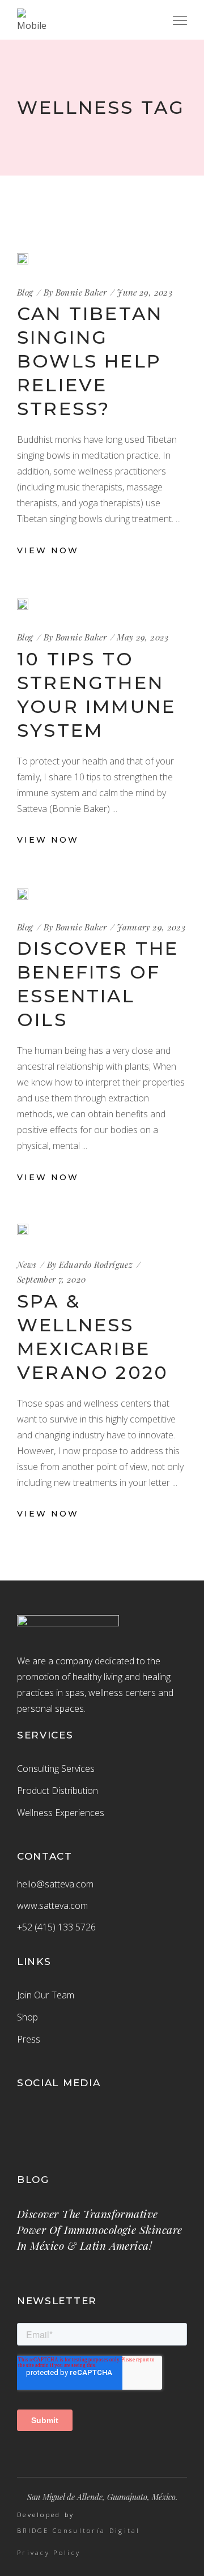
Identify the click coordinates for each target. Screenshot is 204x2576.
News (27, 1264)
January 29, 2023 (151, 927)
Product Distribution (58, 1791)
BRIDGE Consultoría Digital (79, 2531)
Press (29, 2039)
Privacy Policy (49, 2553)
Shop (27, 2017)
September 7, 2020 (51, 1279)
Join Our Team (46, 1995)
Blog (25, 292)
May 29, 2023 (143, 637)
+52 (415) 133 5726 (56, 1927)
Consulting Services (56, 1768)
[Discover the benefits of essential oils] (23, 894)
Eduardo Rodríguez (96, 1264)
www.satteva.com (52, 1906)
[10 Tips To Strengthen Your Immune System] (23, 604)
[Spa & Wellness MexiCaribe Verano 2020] (23, 1231)
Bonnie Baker (81, 292)
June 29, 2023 (144, 292)
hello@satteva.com (55, 1884)
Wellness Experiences (61, 1813)
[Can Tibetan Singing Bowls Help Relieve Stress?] (23, 259)
